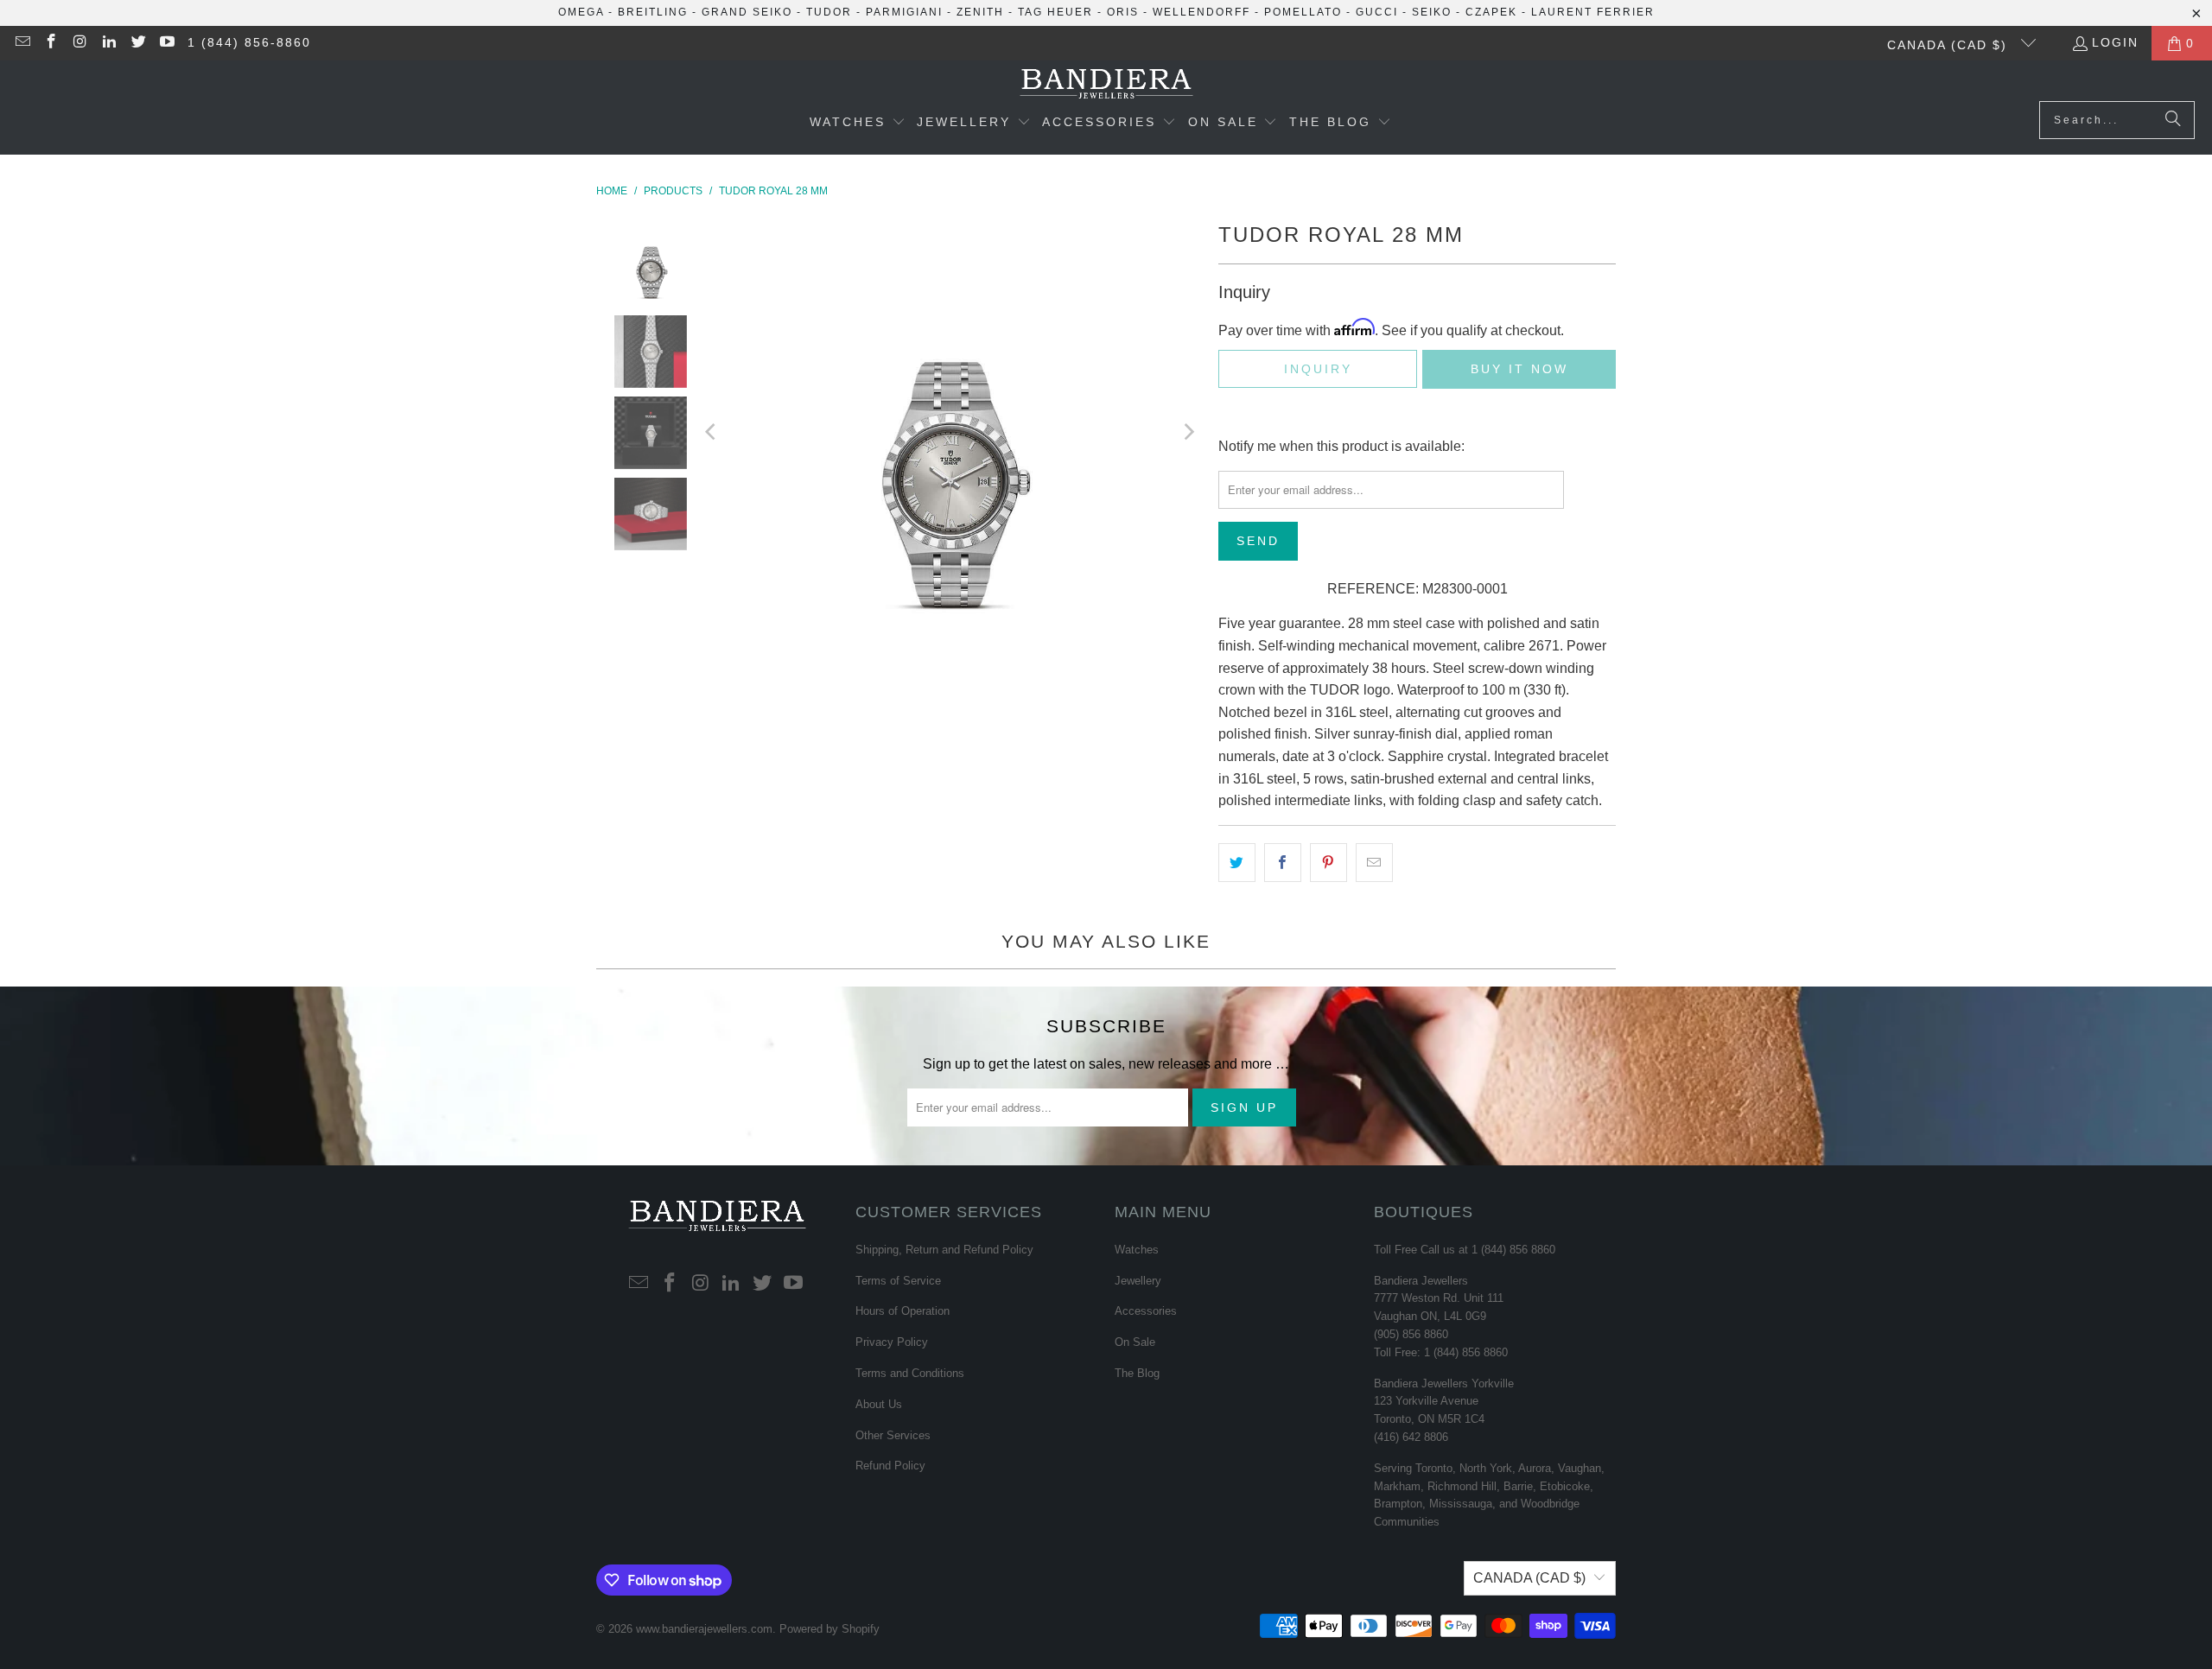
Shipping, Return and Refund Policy (944, 1250)
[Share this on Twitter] (1237, 863)
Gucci (1377, 12)
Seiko (1432, 12)
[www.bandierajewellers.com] (1106, 85)
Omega (581, 12)
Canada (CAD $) (1950, 45)
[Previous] (712, 432)
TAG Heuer (1055, 12)
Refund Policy (890, 1466)
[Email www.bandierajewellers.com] (22, 43)
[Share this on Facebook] (1283, 863)
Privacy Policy (892, 1342)
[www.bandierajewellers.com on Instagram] (79, 43)
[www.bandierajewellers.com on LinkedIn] (109, 43)
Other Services (893, 1435)
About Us (879, 1404)
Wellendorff (1201, 12)
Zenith (980, 12)
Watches (1137, 1250)
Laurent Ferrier (1593, 12)
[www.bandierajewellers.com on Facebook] (51, 43)
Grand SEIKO (747, 12)
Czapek (1491, 12)
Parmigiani (904, 12)
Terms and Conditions (910, 1373)
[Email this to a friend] (1374, 863)
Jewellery (1138, 1281)
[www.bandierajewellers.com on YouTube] (167, 43)
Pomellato (1303, 12)
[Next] (1188, 432)
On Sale (1135, 1342)
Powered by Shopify (829, 1629)
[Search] (2173, 120)
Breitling (653, 12)
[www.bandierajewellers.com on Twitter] (137, 43)
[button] (858, 124)
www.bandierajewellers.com (704, 1629)
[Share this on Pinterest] (1328, 863)
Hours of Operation (903, 1311)
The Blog (1137, 1373)
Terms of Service (898, 1281)
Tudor (829, 12)
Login (2115, 42)
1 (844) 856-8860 (249, 42)
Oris (1123, 12)
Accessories (1146, 1311)
